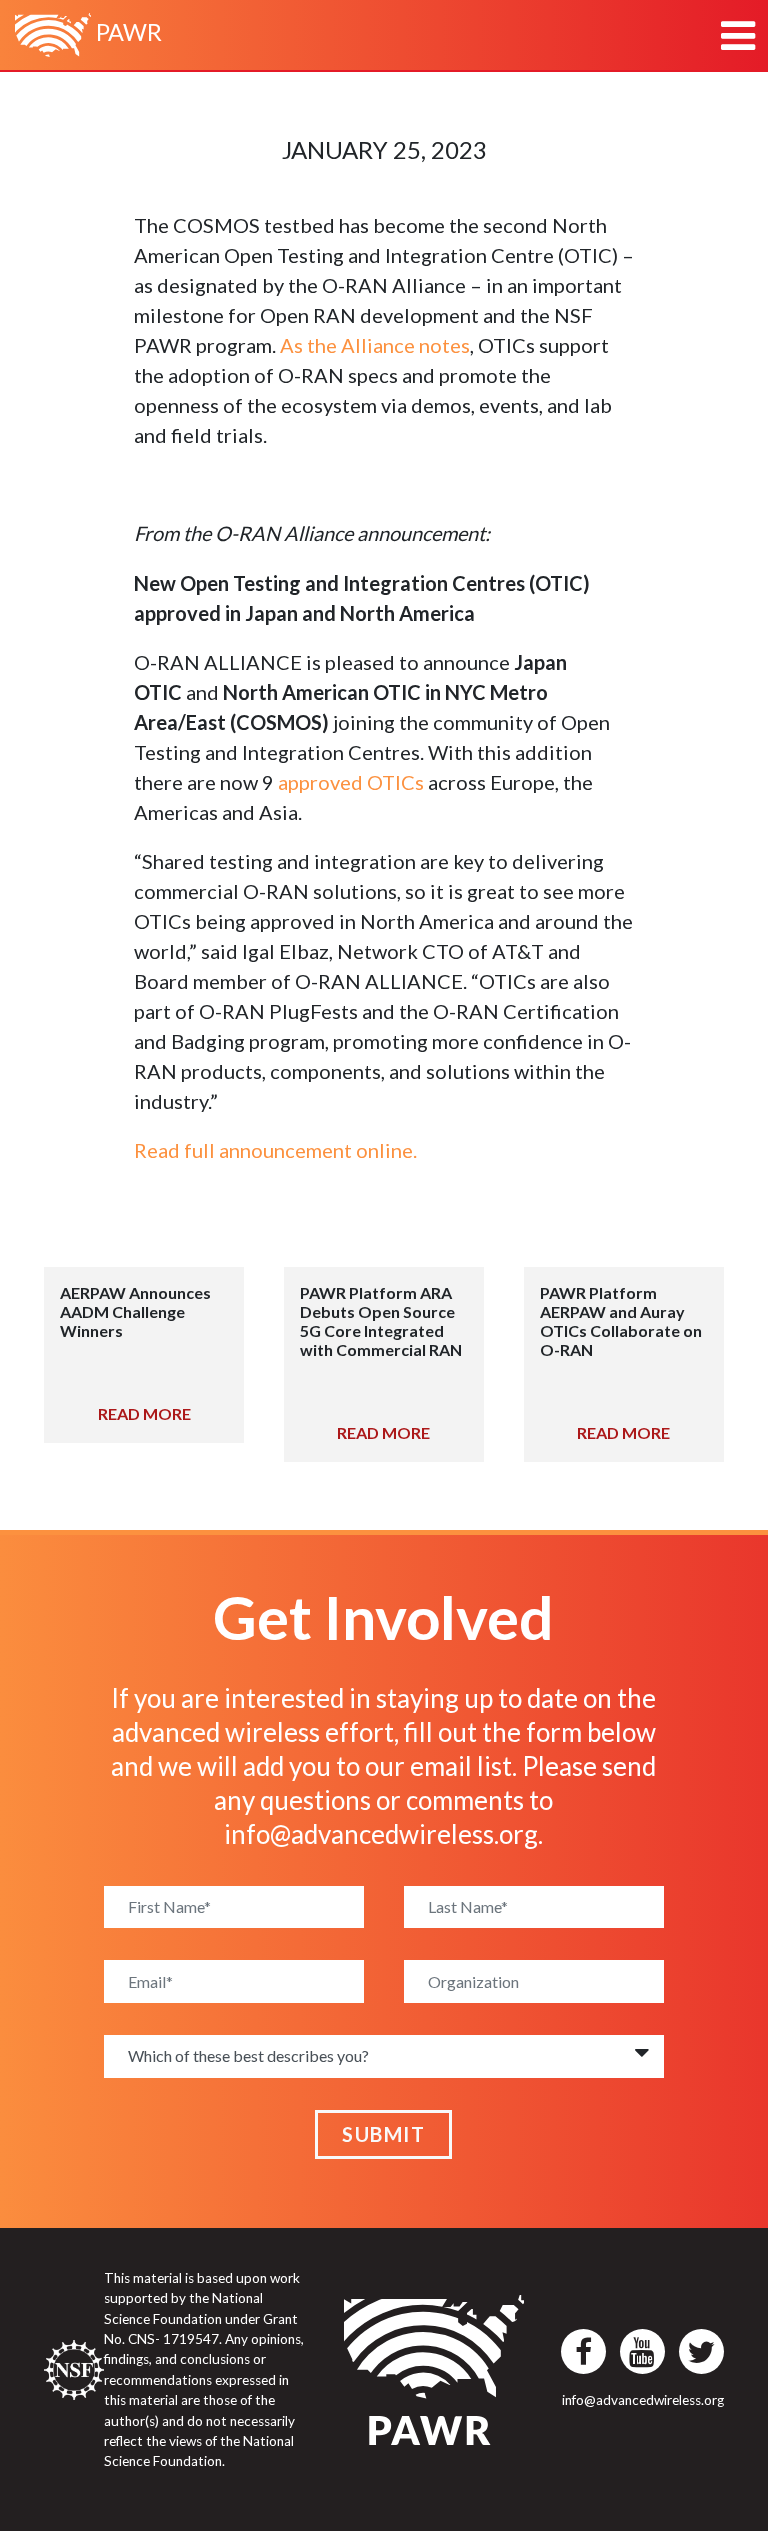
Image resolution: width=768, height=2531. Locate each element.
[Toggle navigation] (738, 35)
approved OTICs (351, 782)
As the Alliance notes (375, 345)
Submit (383, 2134)
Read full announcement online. (275, 1150)
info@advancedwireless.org (381, 1834)
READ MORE (144, 1413)
